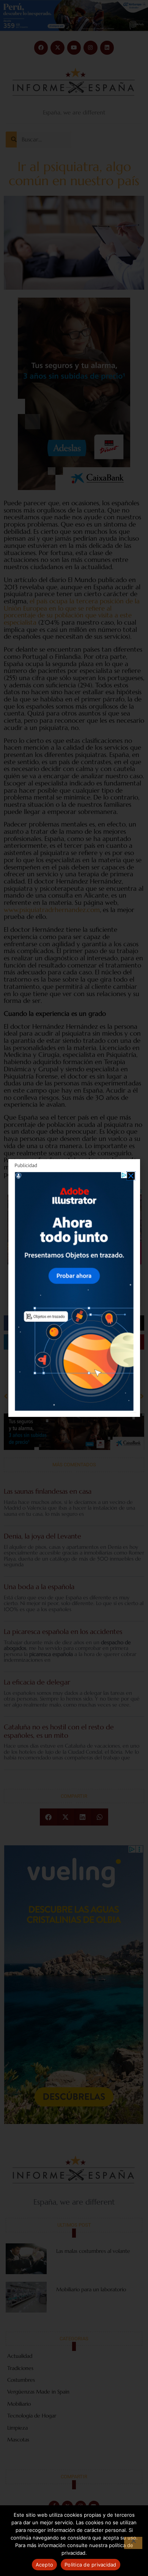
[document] (74, 1288)
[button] (131, 1176)
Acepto (45, 2565)
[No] (133, 2543)
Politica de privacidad (91, 2565)
